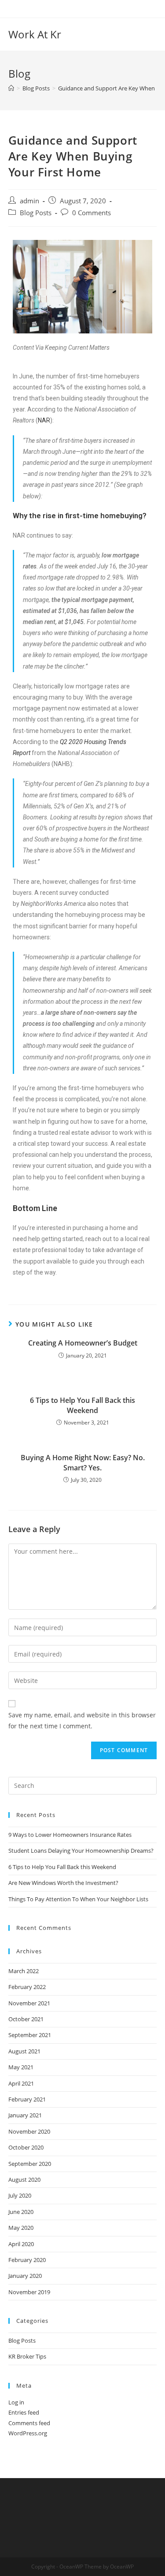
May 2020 (21, 2228)
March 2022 (24, 1971)
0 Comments (92, 213)
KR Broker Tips (27, 2356)
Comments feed (29, 2423)
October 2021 (26, 2019)
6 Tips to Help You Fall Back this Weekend (82, 1405)
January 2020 (25, 2276)
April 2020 (21, 2244)
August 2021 (24, 2051)
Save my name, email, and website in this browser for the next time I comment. (82, 1720)
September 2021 (30, 2035)
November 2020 (29, 2131)
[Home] (11, 88)
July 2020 (20, 2195)
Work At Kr (35, 34)
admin (29, 201)
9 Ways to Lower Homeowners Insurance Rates (70, 1835)
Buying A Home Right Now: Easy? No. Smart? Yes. (83, 1462)
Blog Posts (36, 213)
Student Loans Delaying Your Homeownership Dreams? (81, 1851)
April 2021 (21, 2083)
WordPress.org (28, 2433)
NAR (44, 420)
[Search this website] (83, 1785)
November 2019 (29, 2292)
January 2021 (25, 2115)
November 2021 (29, 2003)
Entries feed (24, 2412)
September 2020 (30, 2164)
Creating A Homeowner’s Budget (83, 1343)
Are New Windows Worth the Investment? (63, 1883)
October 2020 (26, 2147)
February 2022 (27, 1987)
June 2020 (21, 2212)
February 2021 (27, 2099)
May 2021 (21, 2067)
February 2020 (27, 2260)
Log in (16, 2402)
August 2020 (24, 2180)
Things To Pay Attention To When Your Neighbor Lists (78, 1899)
